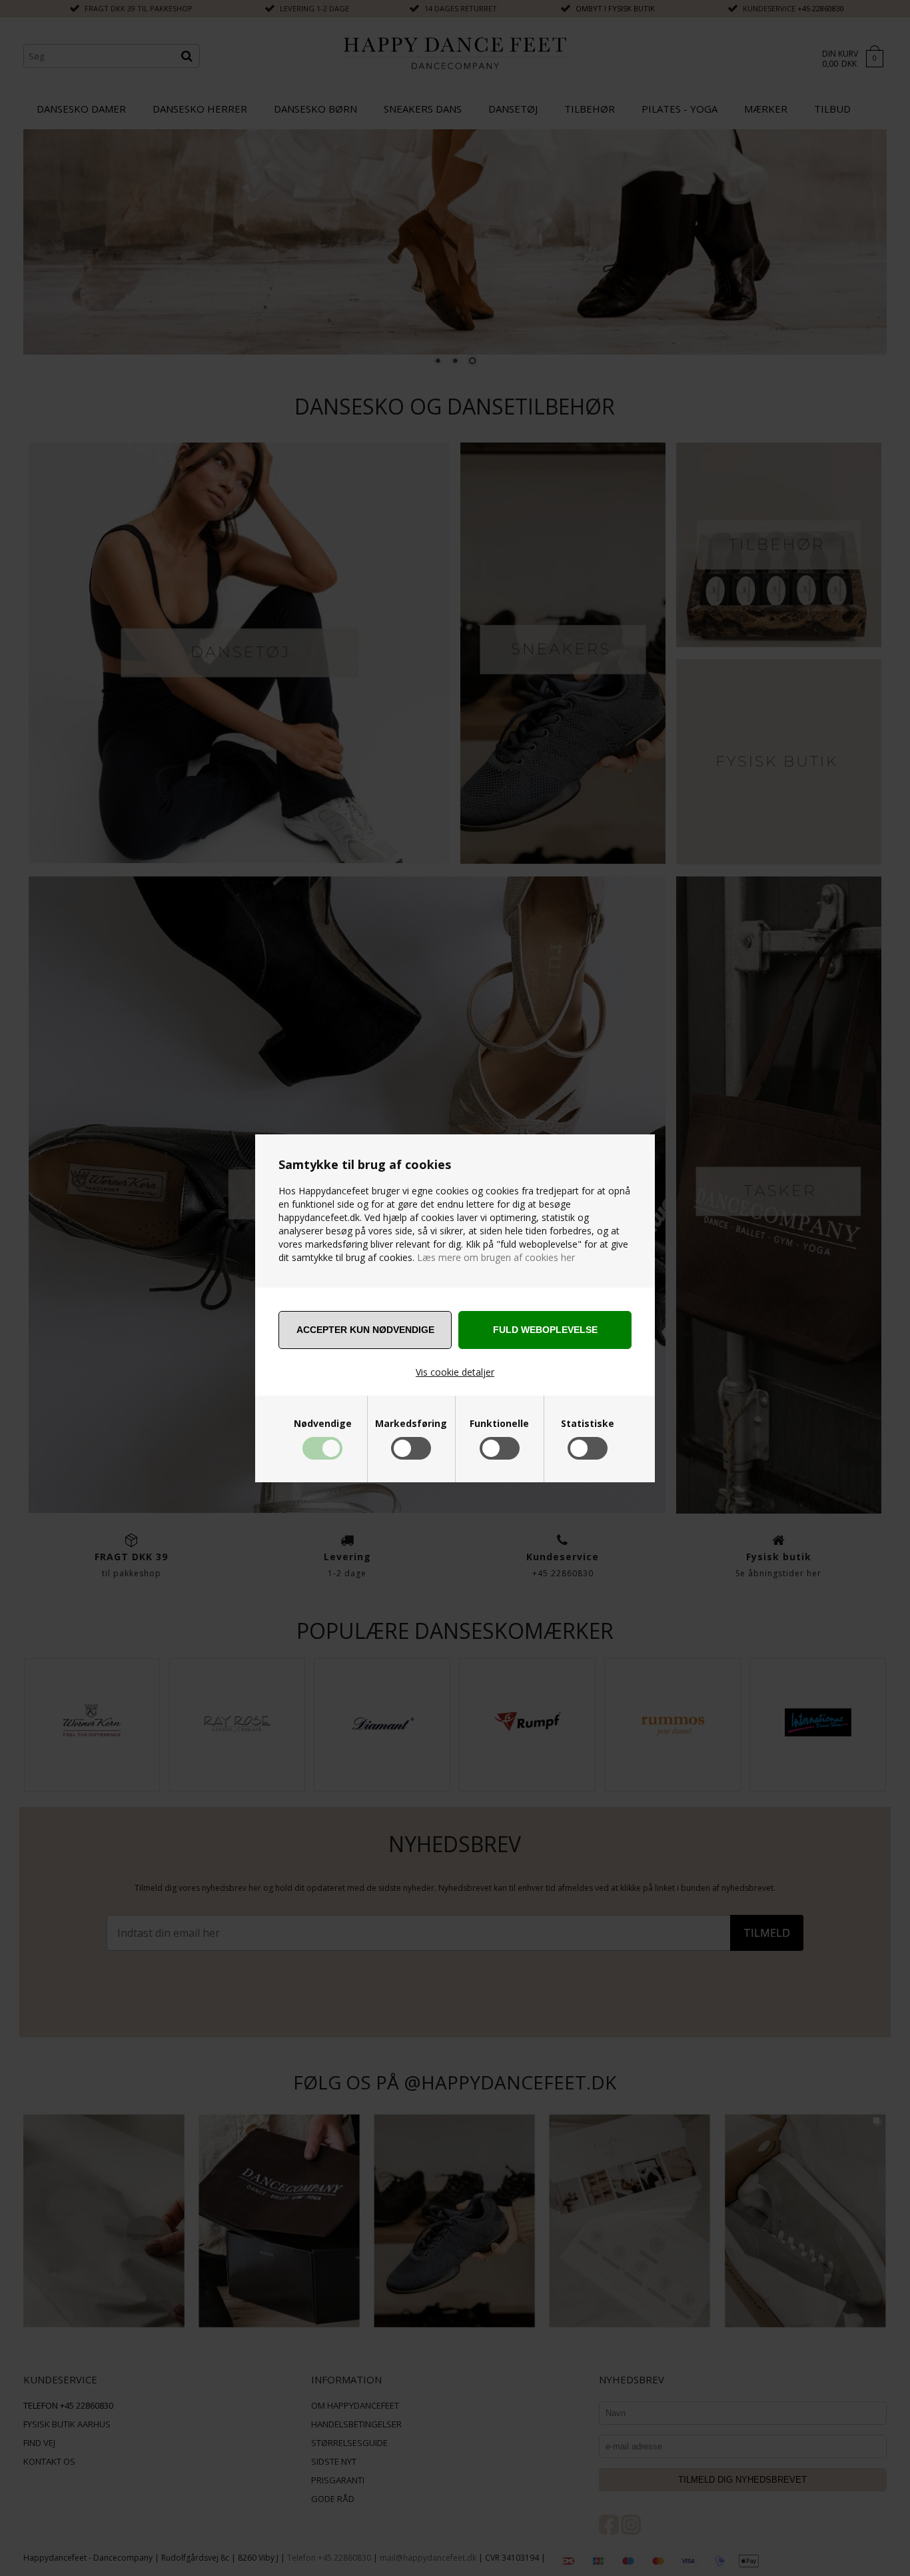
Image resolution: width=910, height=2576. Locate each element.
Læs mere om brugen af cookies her (495, 1257)
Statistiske (588, 1424)
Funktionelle (499, 1424)
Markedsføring (411, 1424)
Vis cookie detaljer (455, 1372)
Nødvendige (323, 1424)
